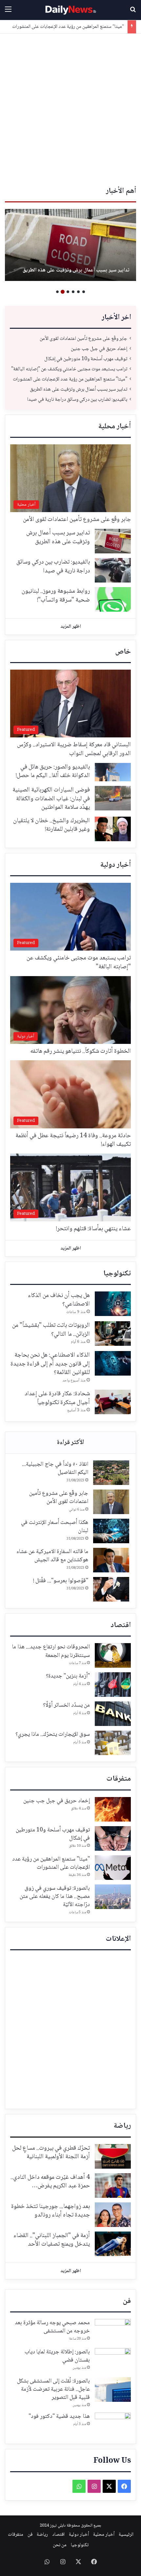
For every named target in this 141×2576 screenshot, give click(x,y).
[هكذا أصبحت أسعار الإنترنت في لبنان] (111, 1531)
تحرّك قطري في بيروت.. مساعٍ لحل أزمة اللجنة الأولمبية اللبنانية (51, 2153)
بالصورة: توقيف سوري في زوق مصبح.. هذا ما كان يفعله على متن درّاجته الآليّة (55, 1897)
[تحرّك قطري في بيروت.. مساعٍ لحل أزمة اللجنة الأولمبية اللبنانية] (113, 2156)
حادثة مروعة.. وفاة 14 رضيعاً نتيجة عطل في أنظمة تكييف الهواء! (73, 1140)
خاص (123, 652)
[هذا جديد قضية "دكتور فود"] (113, 2425)
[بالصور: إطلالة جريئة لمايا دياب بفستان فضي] (113, 2360)
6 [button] (57, 292)
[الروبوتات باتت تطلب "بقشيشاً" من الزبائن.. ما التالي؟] (113, 1334)
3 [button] (73, 292)
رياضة (122, 2126)
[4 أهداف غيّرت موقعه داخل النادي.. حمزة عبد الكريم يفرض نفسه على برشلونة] (113, 2186)
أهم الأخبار (121, 191)
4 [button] (68, 292)
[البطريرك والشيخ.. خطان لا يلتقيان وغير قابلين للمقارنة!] (113, 829)
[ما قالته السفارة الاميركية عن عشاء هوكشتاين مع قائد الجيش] (111, 1560)
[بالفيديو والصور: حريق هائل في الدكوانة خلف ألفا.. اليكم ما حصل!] (113, 772)
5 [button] (63, 292)
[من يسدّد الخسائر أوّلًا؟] (113, 1714)
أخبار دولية (116, 865)
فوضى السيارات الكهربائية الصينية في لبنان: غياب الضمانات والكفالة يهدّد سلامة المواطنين (51, 799)
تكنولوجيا (117, 1274)
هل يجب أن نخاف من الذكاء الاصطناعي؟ (59, 1300)
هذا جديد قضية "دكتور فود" (59, 2417)
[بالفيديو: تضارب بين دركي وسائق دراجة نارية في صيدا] (70, 245)
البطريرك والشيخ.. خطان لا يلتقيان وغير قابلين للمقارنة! (51, 825)
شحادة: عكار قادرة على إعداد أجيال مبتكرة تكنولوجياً (57, 1398)
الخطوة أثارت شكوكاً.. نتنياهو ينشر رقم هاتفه (81, 1051)
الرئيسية (126, 2535)
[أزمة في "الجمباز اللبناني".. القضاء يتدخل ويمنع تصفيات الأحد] (113, 2244)
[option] (70, 245)
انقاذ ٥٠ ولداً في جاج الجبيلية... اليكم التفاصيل (55, 1468)
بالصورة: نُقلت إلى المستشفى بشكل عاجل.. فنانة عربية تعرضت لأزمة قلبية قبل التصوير (53, 2389)
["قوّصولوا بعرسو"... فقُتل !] (111, 1589)
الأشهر (70, 1443)
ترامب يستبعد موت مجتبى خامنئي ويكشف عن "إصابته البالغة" (69, 369)
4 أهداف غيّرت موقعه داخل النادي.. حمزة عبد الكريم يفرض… (50, 2182)
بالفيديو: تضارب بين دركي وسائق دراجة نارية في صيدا (75, 270)
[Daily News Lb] (70, 10)
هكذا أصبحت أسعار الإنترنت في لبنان (55, 1527)
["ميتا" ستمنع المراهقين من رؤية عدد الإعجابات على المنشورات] (113, 1868)
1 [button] (84, 292)
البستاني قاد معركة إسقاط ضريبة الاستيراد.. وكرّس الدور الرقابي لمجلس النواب (74, 749)
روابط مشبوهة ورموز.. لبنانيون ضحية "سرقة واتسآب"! (56, 596)
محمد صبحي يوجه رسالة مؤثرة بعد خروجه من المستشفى (52, 2327)
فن (127, 2301)
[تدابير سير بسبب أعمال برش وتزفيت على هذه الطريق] (113, 541)
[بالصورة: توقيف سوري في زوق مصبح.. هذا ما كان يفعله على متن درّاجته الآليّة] (113, 1897)
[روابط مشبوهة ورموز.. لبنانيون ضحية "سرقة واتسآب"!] (113, 599)
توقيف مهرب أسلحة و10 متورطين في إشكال (85, 359)
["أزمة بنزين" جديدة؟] (113, 1685)
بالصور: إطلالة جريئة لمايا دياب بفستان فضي (57, 2356)
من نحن (60, 2545)
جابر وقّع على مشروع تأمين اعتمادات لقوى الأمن (83, 339)
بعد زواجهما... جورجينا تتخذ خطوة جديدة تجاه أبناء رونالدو (50, 2211)
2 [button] (78, 292)
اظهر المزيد (71, 627)
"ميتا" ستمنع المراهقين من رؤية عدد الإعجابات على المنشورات (70, 379)
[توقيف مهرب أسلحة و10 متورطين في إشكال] (113, 1838)
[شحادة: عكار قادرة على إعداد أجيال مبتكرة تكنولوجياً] (113, 1402)
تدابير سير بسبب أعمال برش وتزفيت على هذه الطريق (77, 27)
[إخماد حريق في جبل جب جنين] (113, 1809)
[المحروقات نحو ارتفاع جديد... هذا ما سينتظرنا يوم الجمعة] (113, 1655)
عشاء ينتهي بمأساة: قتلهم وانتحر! (93, 1229)
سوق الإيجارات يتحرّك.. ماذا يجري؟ (53, 1734)
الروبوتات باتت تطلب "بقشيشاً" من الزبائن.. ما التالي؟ (51, 1330)
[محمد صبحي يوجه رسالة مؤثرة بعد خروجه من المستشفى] (113, 2331)
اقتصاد (121, 1625)
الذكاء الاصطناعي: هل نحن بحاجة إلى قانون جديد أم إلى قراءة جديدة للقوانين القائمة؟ (50, 1364)
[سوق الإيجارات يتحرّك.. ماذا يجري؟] (113, 1743)
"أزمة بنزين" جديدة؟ (68, 1676)
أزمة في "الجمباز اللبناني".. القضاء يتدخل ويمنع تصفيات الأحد (52, 2240)
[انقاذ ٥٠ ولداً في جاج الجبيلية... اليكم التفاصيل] (111, 1473)
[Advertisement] (70, 107)
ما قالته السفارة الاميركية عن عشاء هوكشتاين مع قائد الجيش (52, 1556)
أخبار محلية (115, 427)
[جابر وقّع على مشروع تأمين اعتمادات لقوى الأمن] (111, 1502)
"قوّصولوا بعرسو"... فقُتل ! (61, 1581)
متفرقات (119, 1779)
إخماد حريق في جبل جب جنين (99, 349)
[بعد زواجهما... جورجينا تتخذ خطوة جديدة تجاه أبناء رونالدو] (113, 2215)
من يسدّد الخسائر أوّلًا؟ (66, 1705)
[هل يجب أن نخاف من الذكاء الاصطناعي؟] (113, 1304)
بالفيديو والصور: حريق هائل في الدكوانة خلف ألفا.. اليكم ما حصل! (53, 772)
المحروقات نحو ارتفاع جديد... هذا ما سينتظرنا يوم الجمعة (51, 1651)
